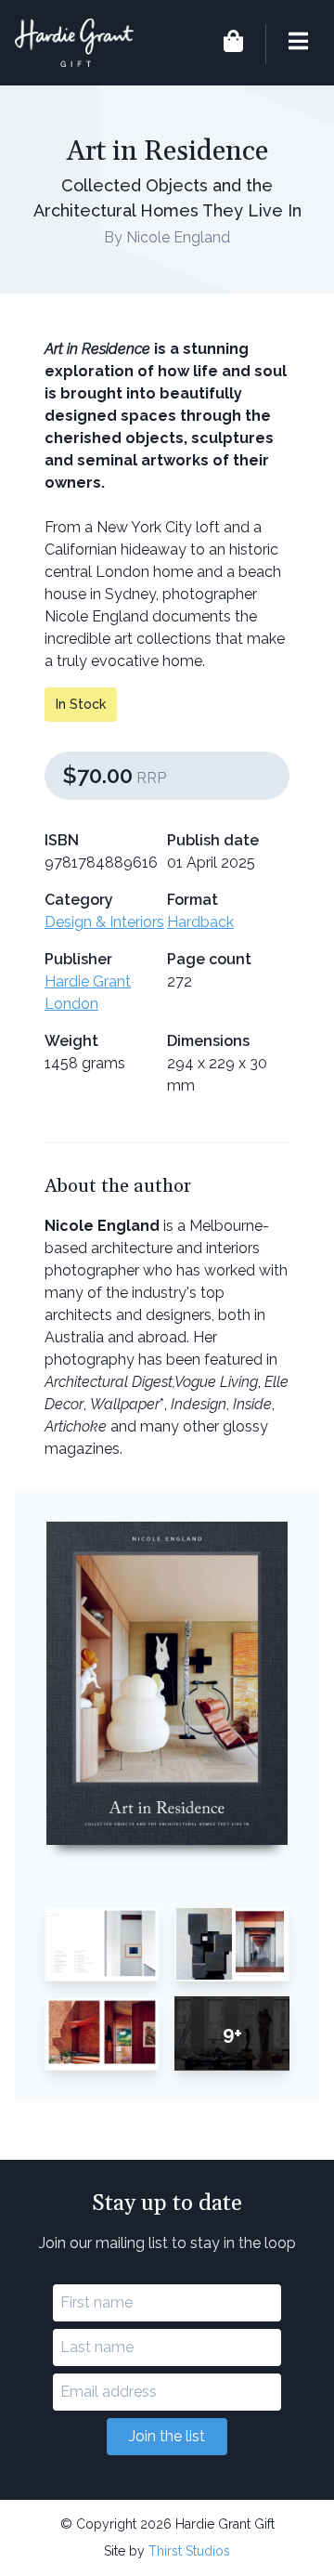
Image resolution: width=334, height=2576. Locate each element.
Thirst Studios (189, 2551)
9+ (232, 2033)
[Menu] (287, 44)
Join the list (167, 2436)
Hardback (200, 922)
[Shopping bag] (233, 44)
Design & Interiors (104, 922)
